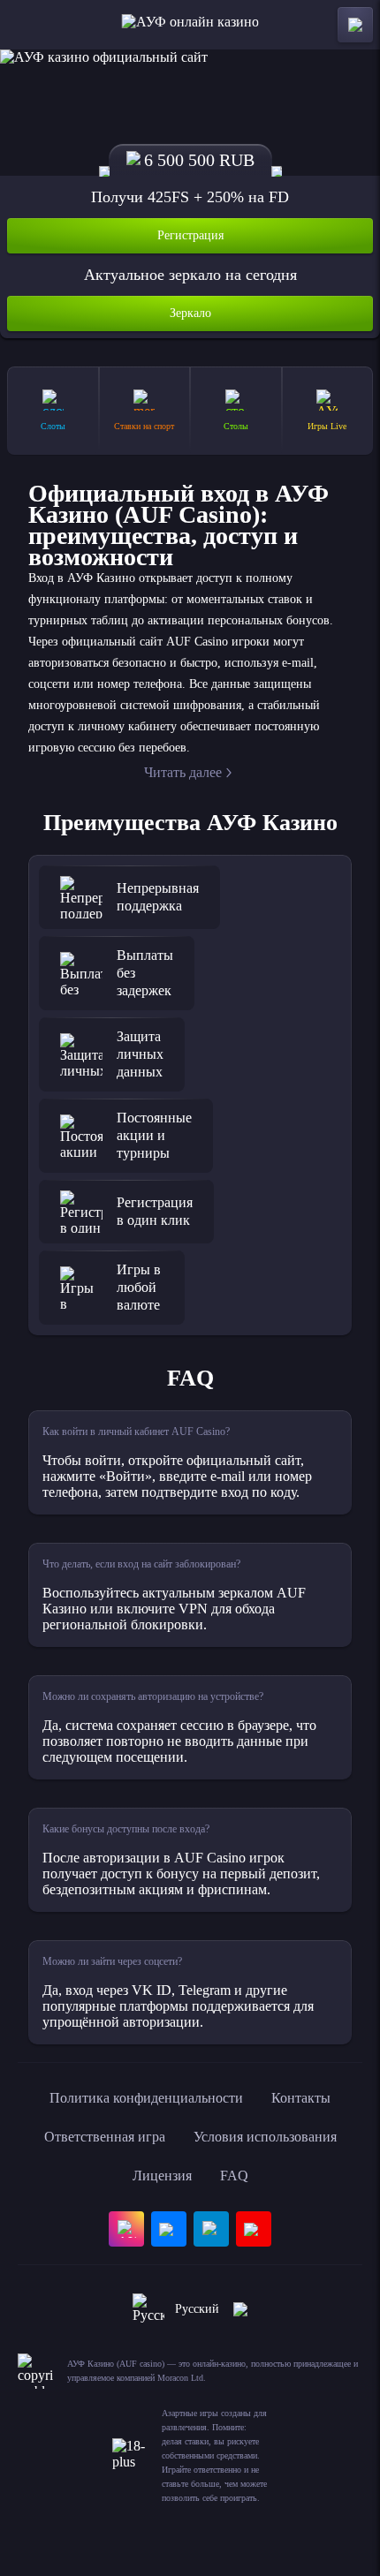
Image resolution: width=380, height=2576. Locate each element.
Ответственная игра (105, 2137)
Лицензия (162, 2176)
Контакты (301, 2098)
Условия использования (265, 2137)
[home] (190, 25)
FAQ (234, 2176)
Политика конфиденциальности (146, 2098)
